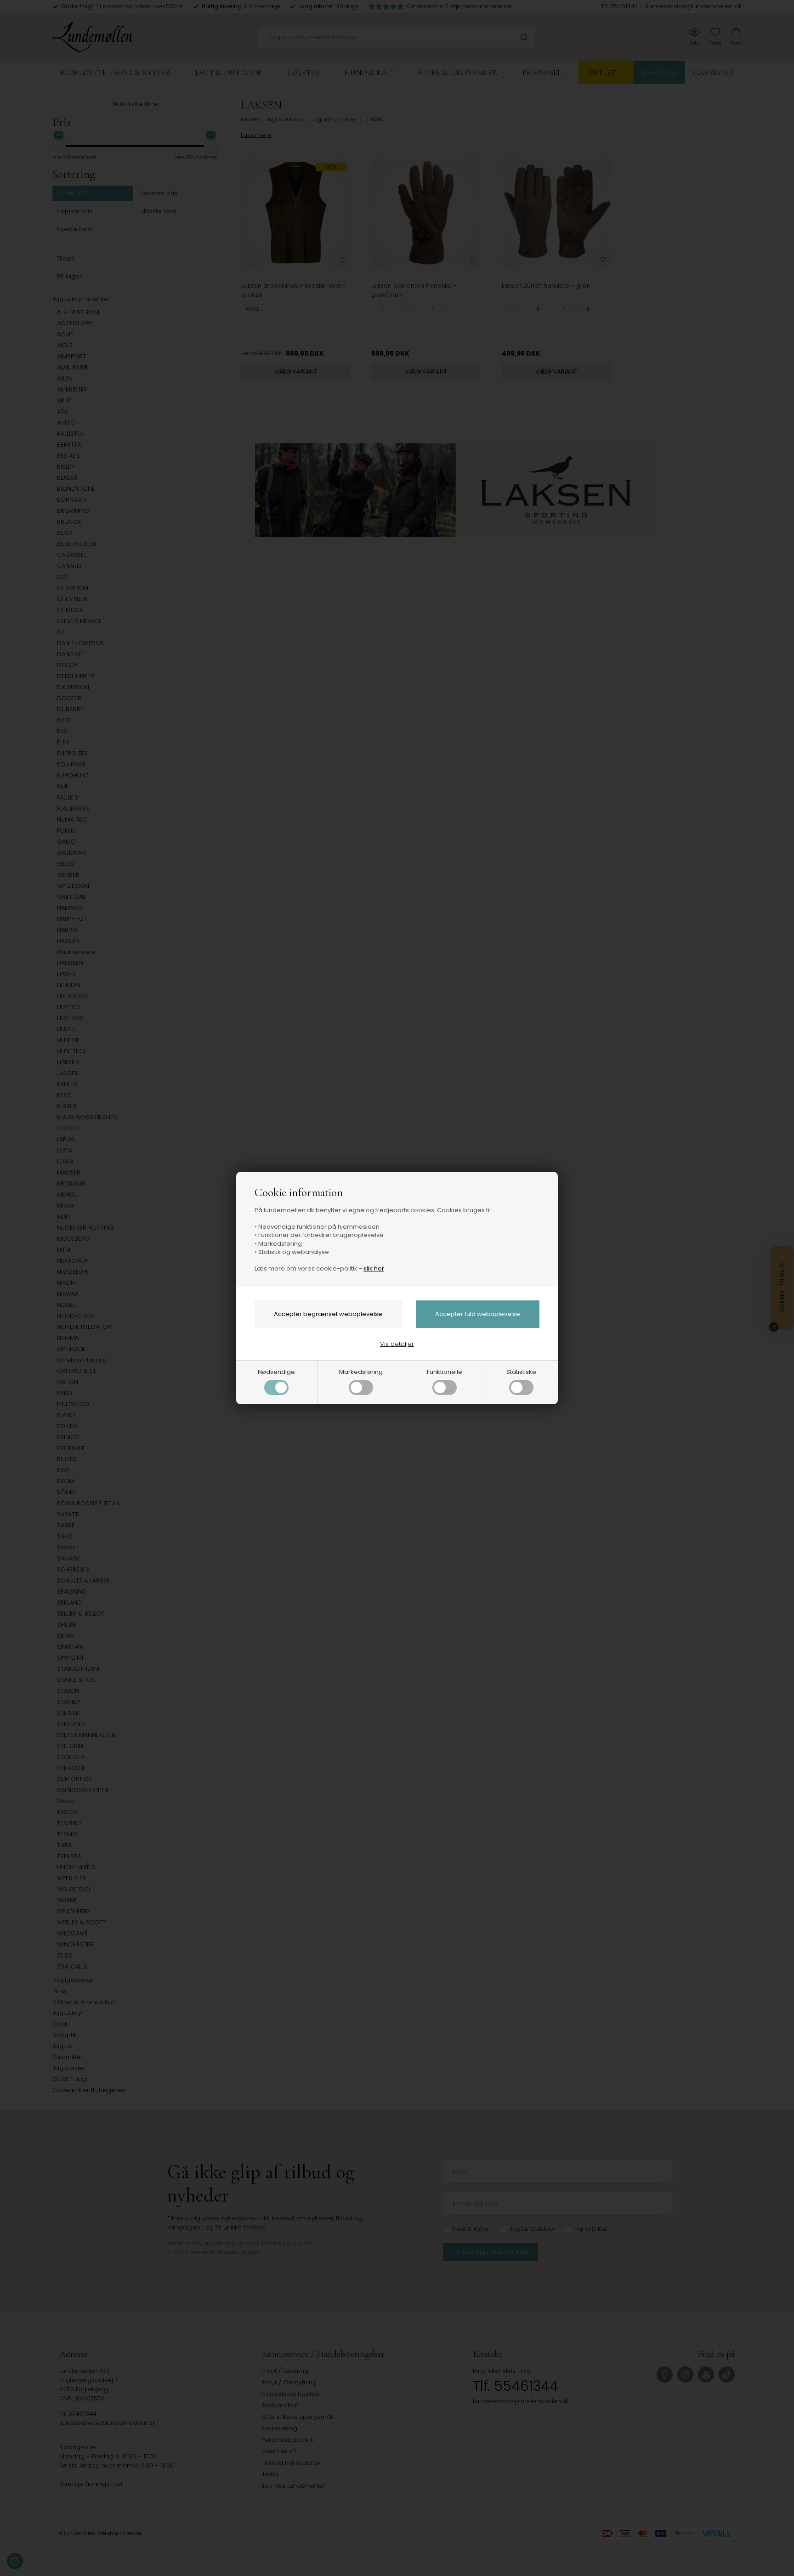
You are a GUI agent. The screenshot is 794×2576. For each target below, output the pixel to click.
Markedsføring (361, 1372)
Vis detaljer (397, 1344)
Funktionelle (445, 1372)
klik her (374, 1268)
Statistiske (521, 1372)
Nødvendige (276, 1372)
